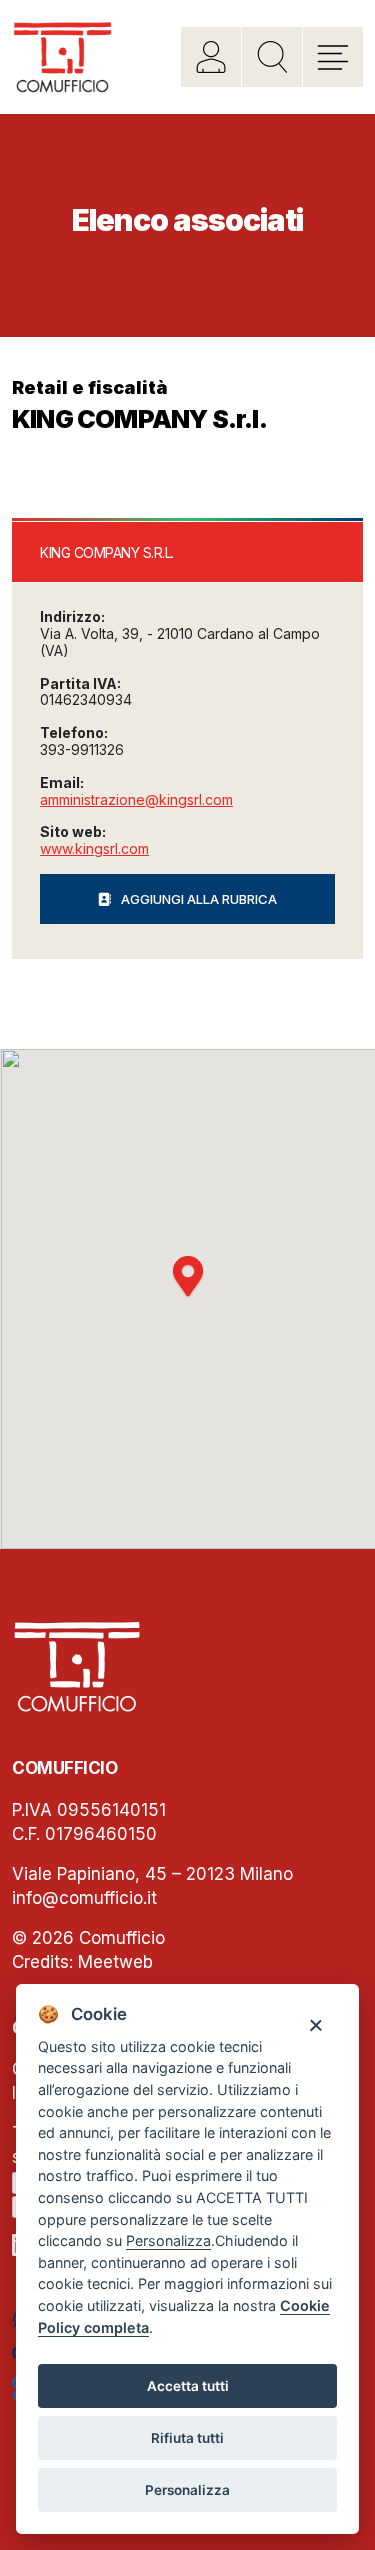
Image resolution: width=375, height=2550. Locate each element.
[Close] (315, 2024)
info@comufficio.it (84, 1898)
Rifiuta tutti (187, 2438)
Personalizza (187, 2490)
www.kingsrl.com (94, 848)
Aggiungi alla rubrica (199, 899)
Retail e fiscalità (90, 387)
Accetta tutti (188, 2386)
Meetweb (115, 1962)
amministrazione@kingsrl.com (136, 799)
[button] (188, 1277)
